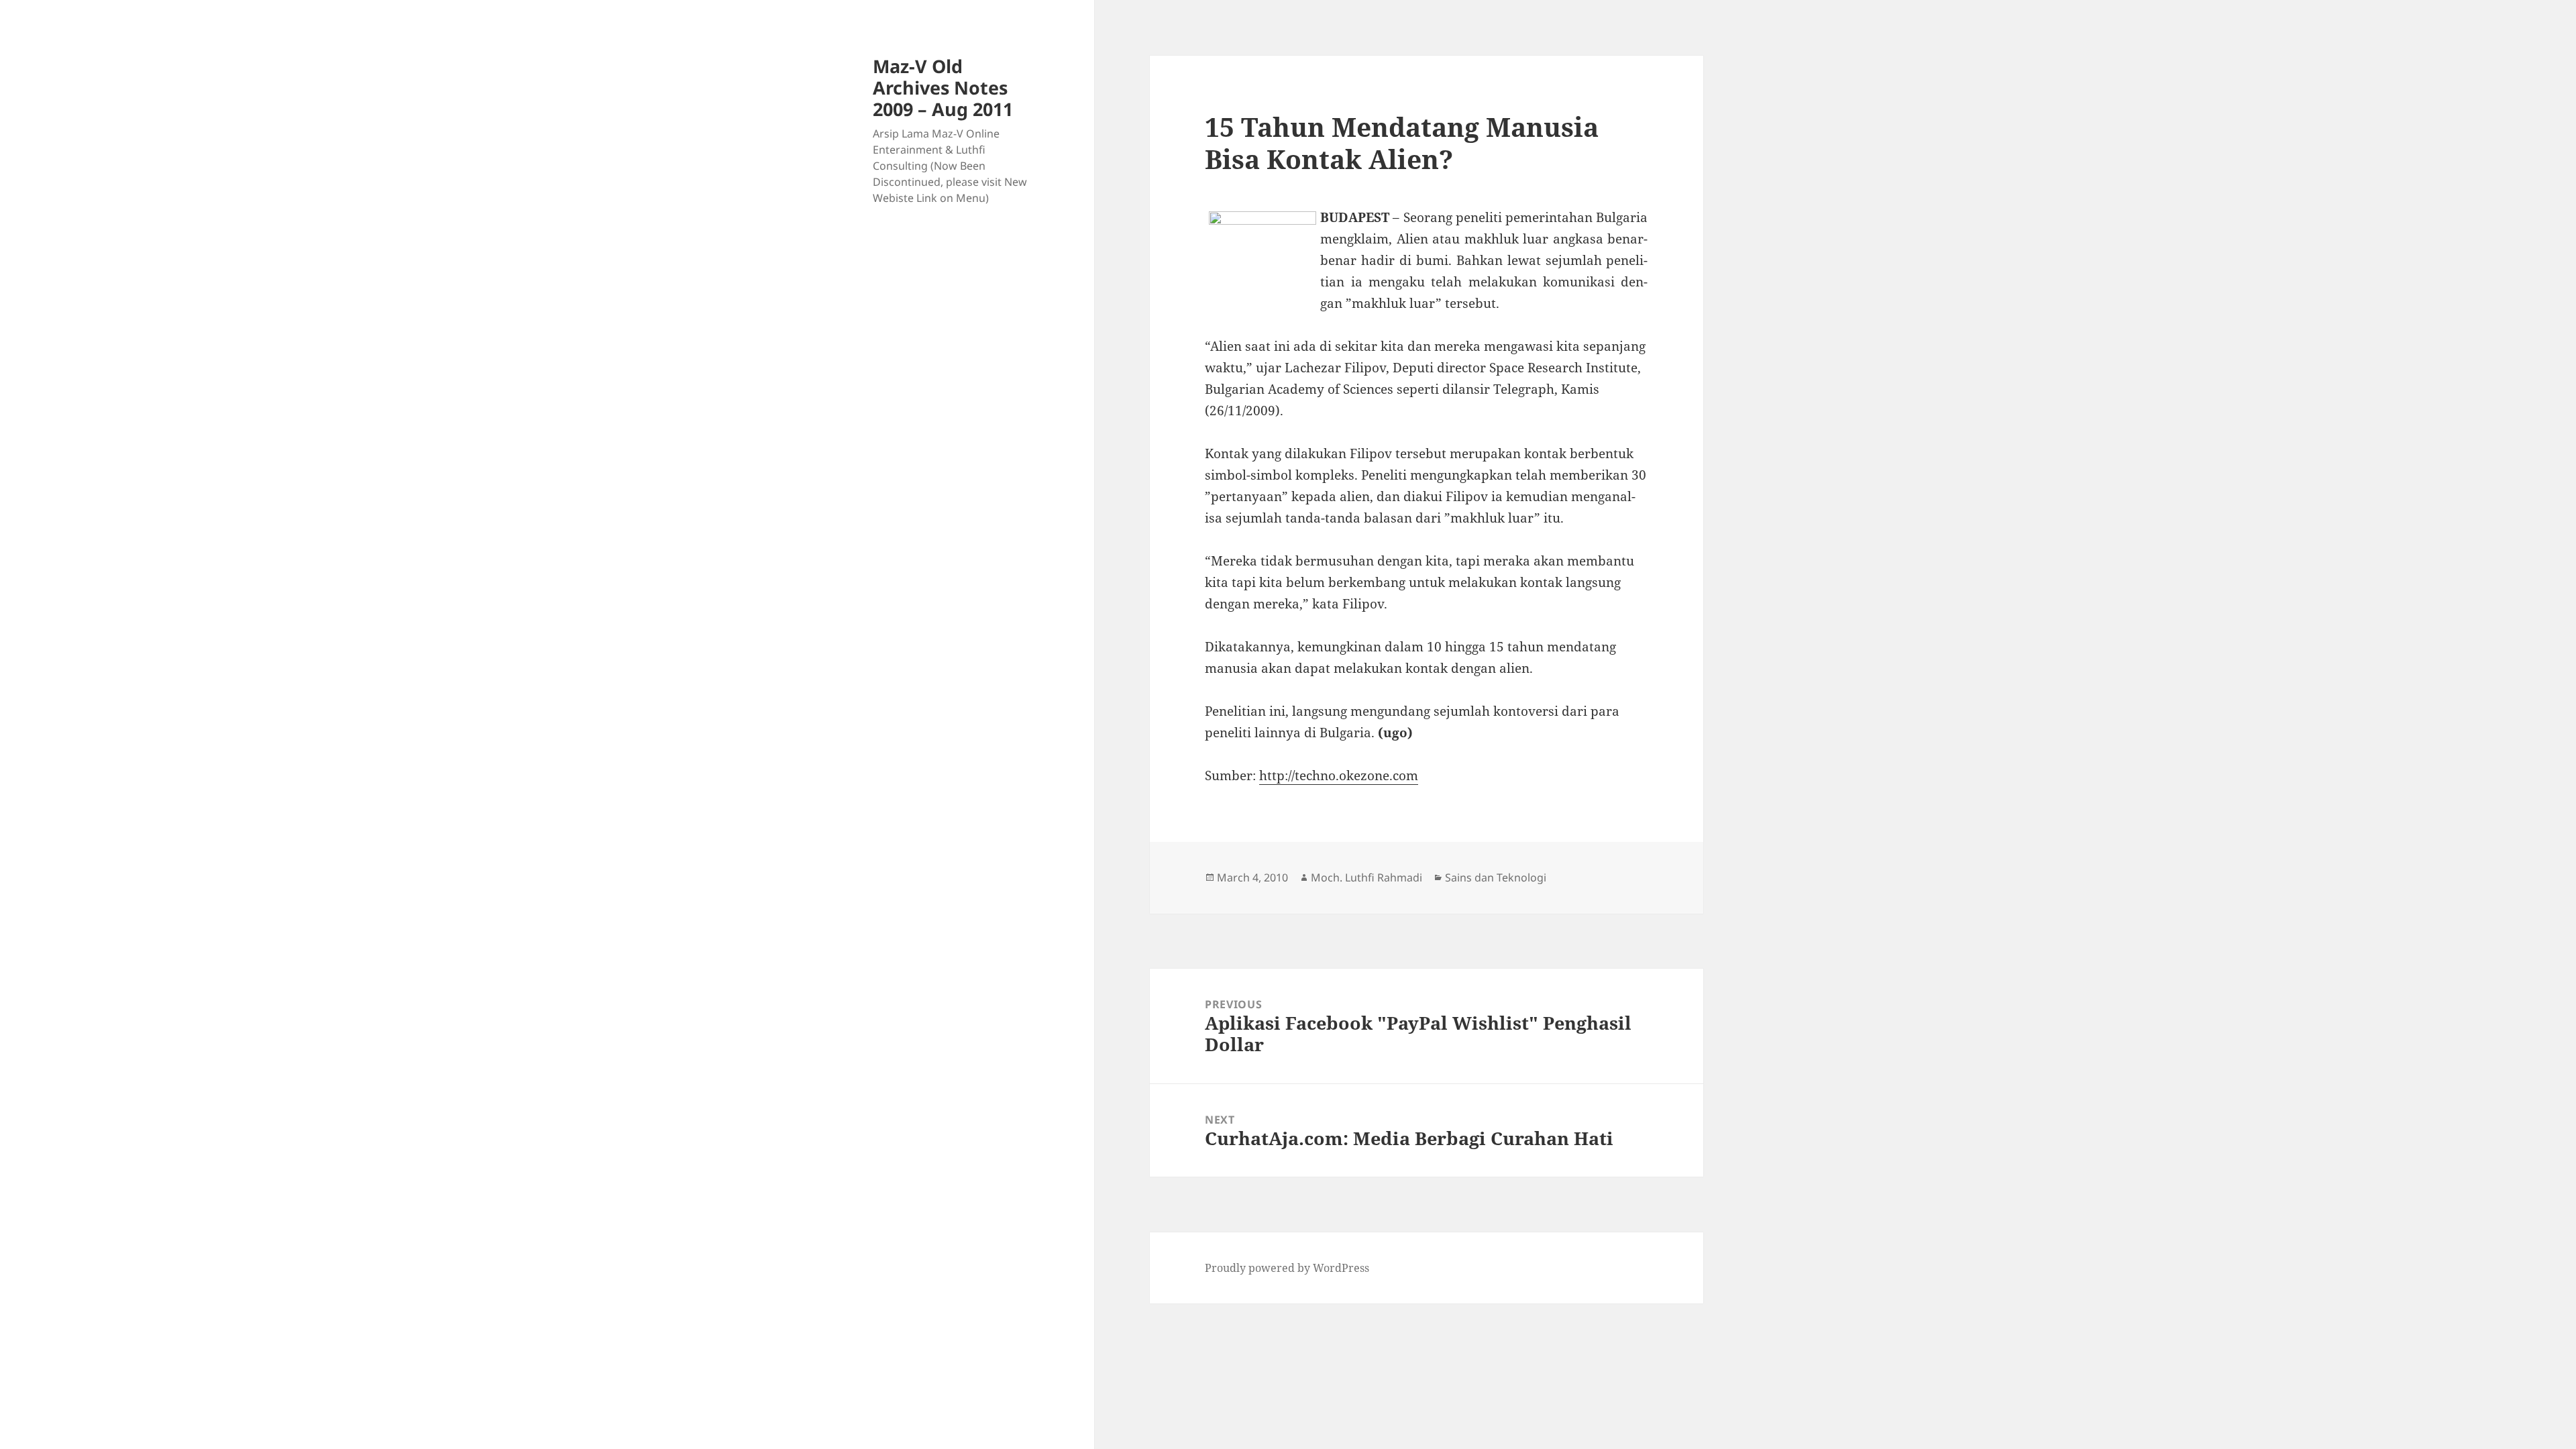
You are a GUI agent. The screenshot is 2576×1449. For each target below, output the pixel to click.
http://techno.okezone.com (1339, 775)
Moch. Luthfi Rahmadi (1366, 877)
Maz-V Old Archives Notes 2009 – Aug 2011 (943, 88)
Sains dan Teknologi (1496, 877)
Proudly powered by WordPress (1287, 1268)
